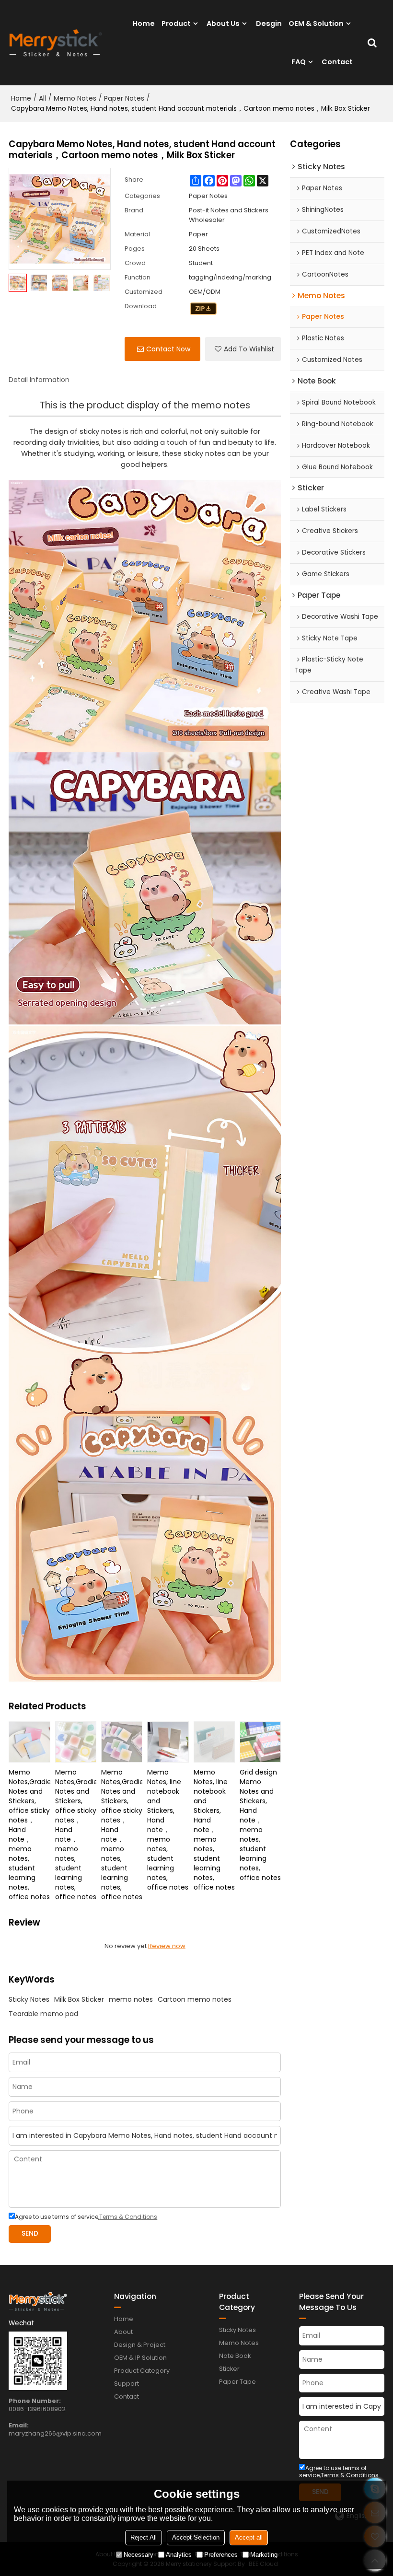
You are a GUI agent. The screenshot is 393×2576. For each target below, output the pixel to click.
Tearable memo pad (43, 2014)
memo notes (131, 1999)
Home (144, 23)
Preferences (221, 2555)
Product (176, 23)
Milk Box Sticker (79, 1999)
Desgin (269, 23)
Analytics (179, 2555)
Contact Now (168, 349)
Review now (167, 1946)
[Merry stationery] (56, 43)
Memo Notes (75, 98)
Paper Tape (237, 2382)
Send (30, 2234)
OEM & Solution (316, 23)
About (123, 2332)
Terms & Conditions (128, 2217)
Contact (337, 62)
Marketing (264, 2555)
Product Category (142, 2371)
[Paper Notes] (203, 309)
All (42, 98)
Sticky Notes (29, 1999)
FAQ (299, 62)
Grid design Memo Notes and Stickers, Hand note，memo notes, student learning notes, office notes (260, 1825)
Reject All (144, 2537)
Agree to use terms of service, (86, 2217)
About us (223, 23)
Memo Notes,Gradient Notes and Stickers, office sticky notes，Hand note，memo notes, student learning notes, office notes (29, 1834)
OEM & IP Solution (140, 2358)
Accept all (249, 2537)
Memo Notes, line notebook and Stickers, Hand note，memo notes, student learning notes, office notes (168, 1830)
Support (127, 2384)
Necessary (139, 2555)
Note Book (235, 2356)
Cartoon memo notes (195, 1999)
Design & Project (140, 2345)
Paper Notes (124, 98)
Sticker (229, 2369)
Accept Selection (196, 2537)
